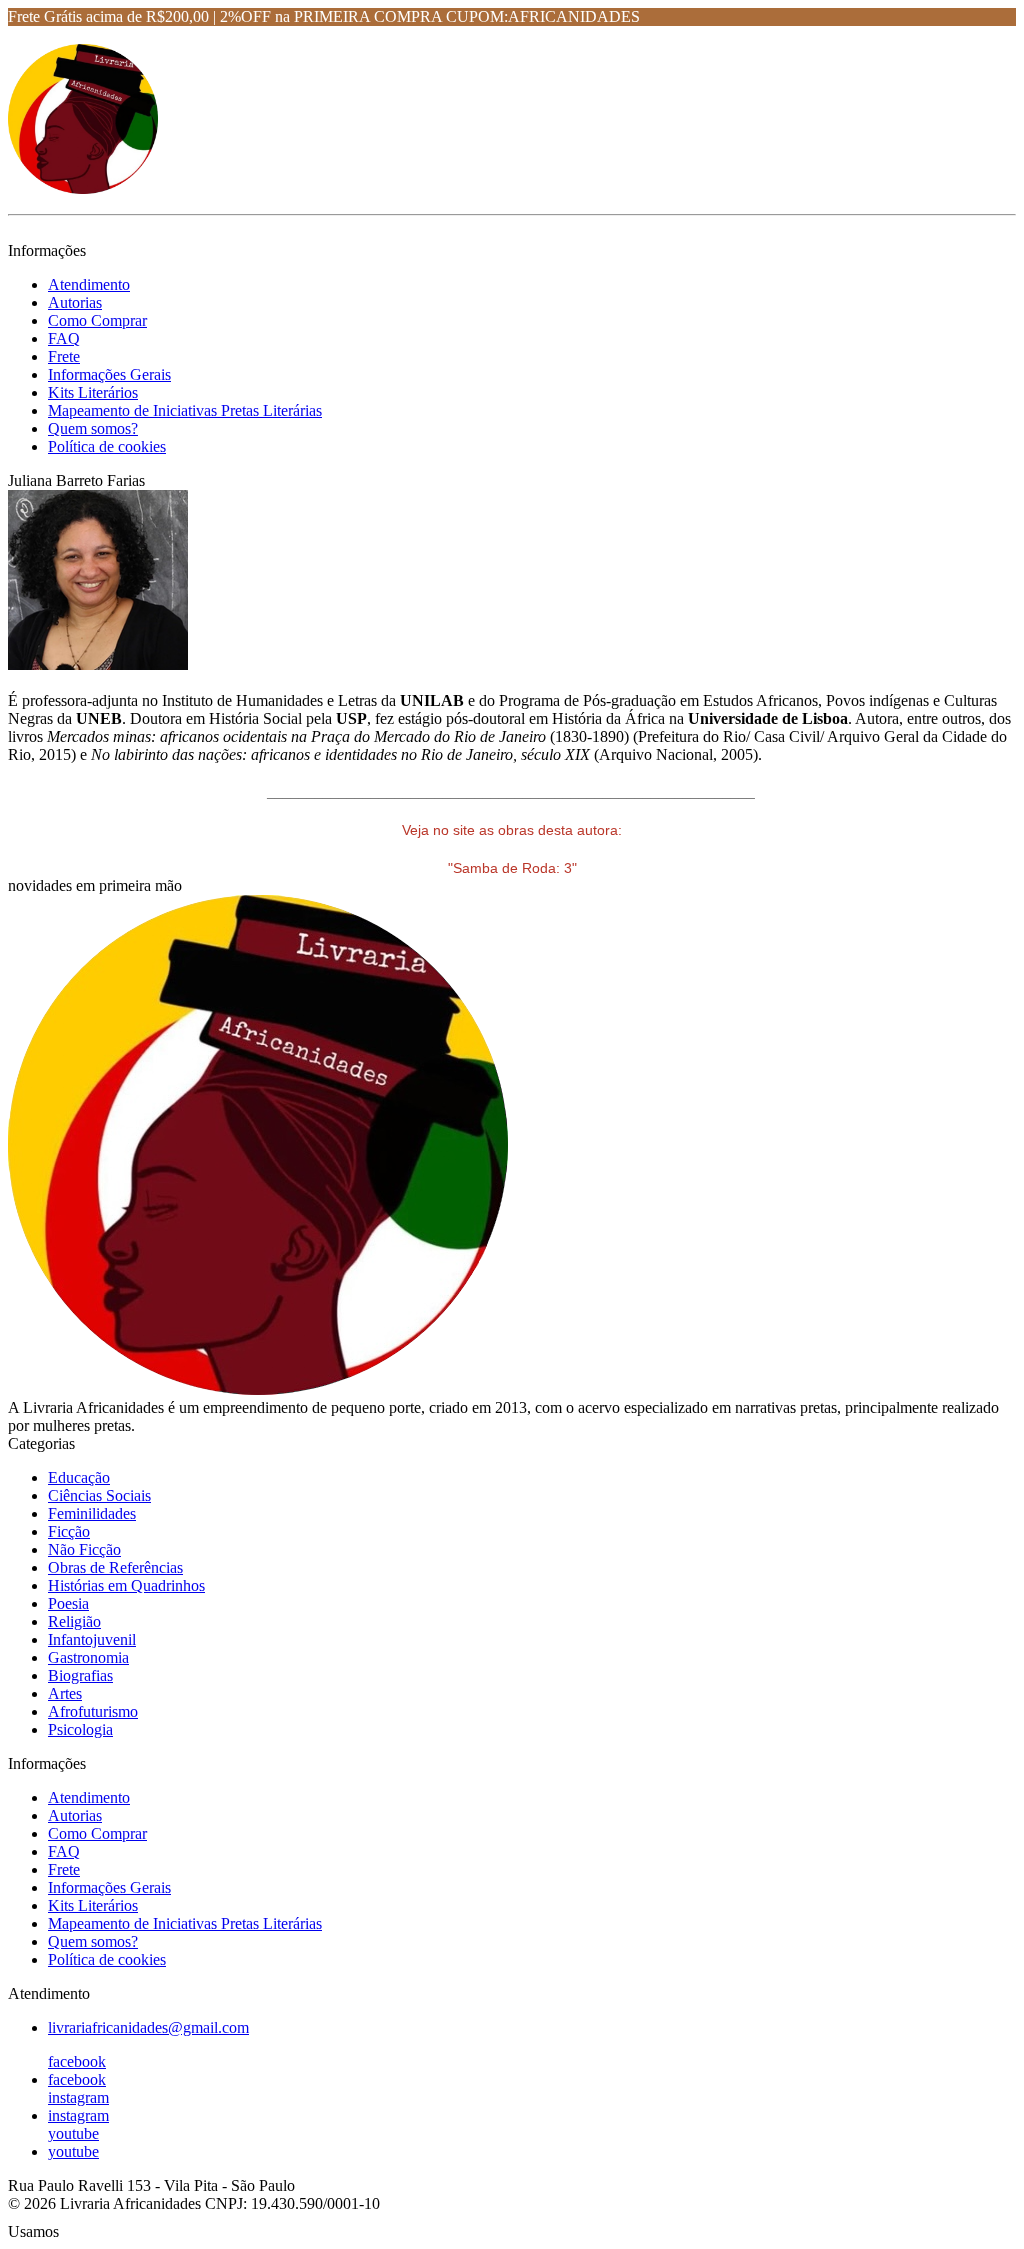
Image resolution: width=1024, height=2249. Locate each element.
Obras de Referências (115, 1567)
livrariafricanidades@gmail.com (148, 2027)
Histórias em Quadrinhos (126, 1585)
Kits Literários (93, 392)
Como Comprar (97, 320)
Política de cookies (107, 446)
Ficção (69, 1531)
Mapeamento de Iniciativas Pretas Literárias (185, 410)
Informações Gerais (109, 374)
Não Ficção (84, 1549)
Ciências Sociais (99, 1495)
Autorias (75, 302)
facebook (77, 2061)
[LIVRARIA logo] (83, 188)
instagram (78, 2097)
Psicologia (80, 1729)
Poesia (68, 1603)
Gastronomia (88, 1657)
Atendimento (89, 284)
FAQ (64, 338)
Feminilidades (92, 1513)
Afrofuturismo (93, 1711)
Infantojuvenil (92, 1639)
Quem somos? (93, 428)
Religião (74, 1621)
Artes (65, 1693)
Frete (64, 356)
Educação (79, 1477)
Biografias (80, 1675)
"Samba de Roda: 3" (512, 868)
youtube (73, 2133)
